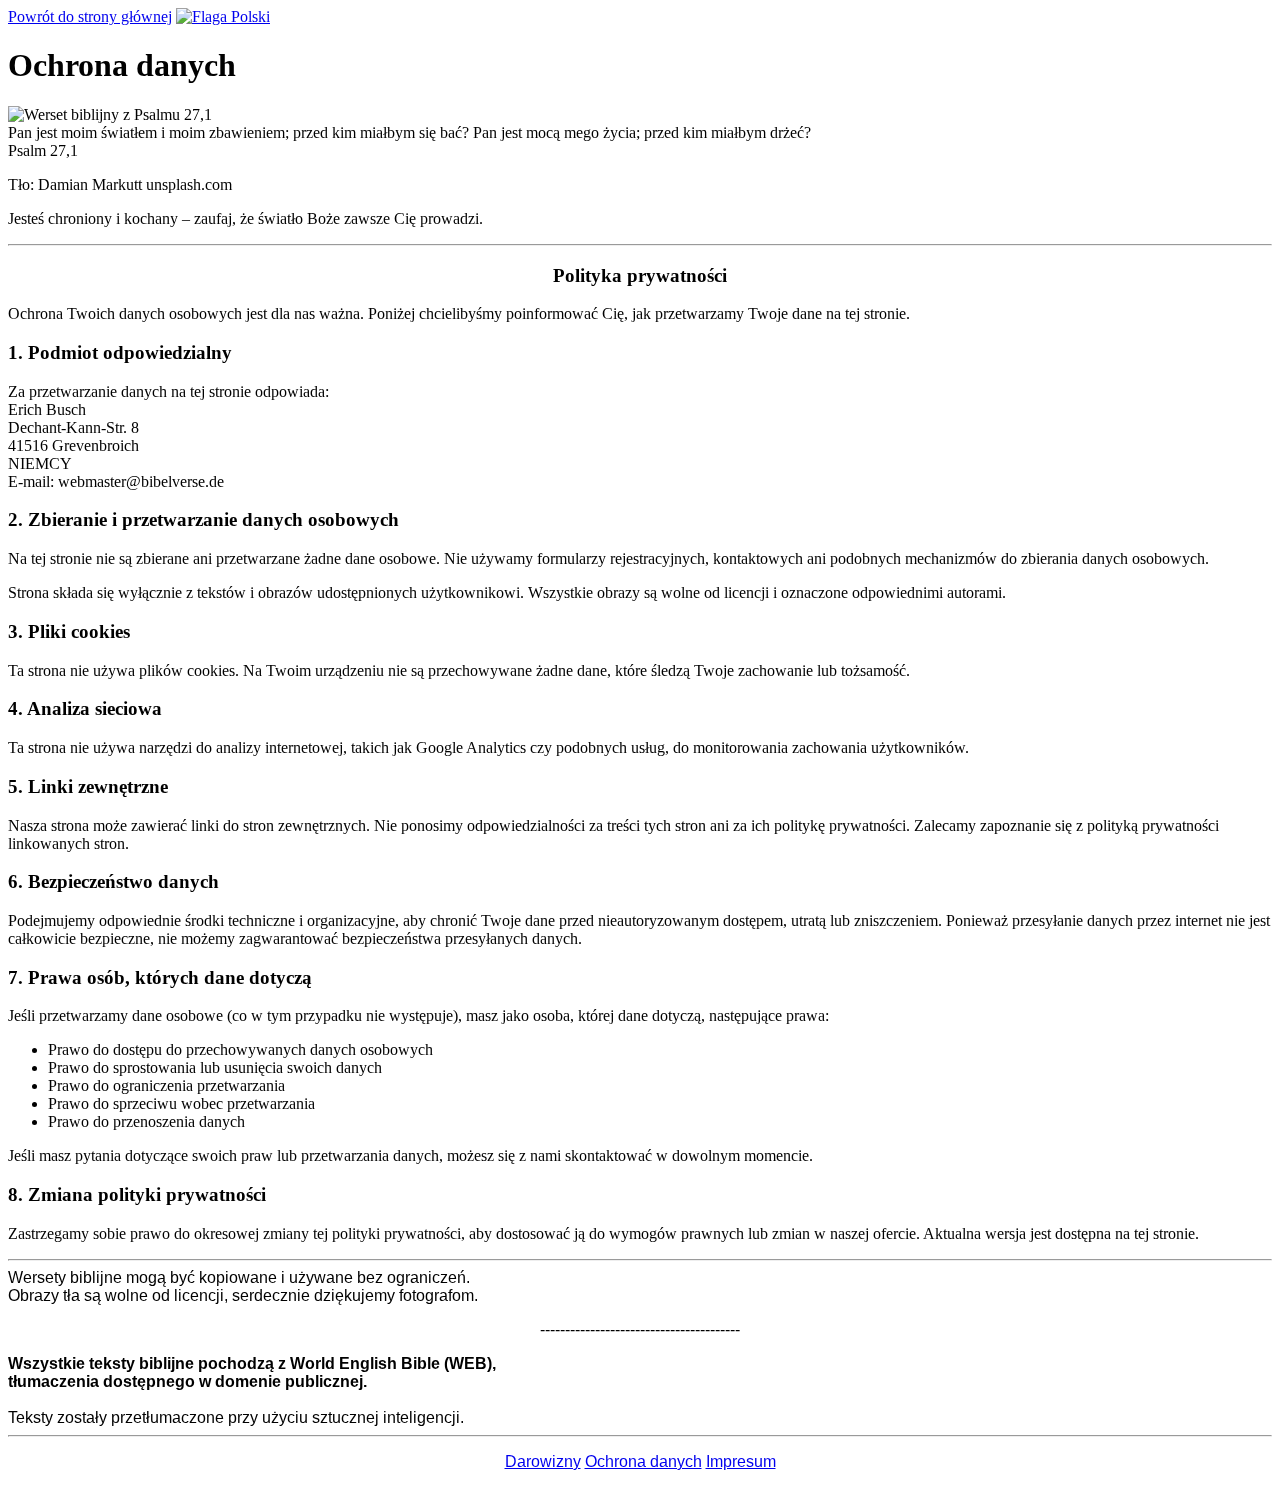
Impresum (741, 1461)
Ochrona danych (643, 1461)
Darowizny (543, 1461)
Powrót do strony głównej (90, 16)
